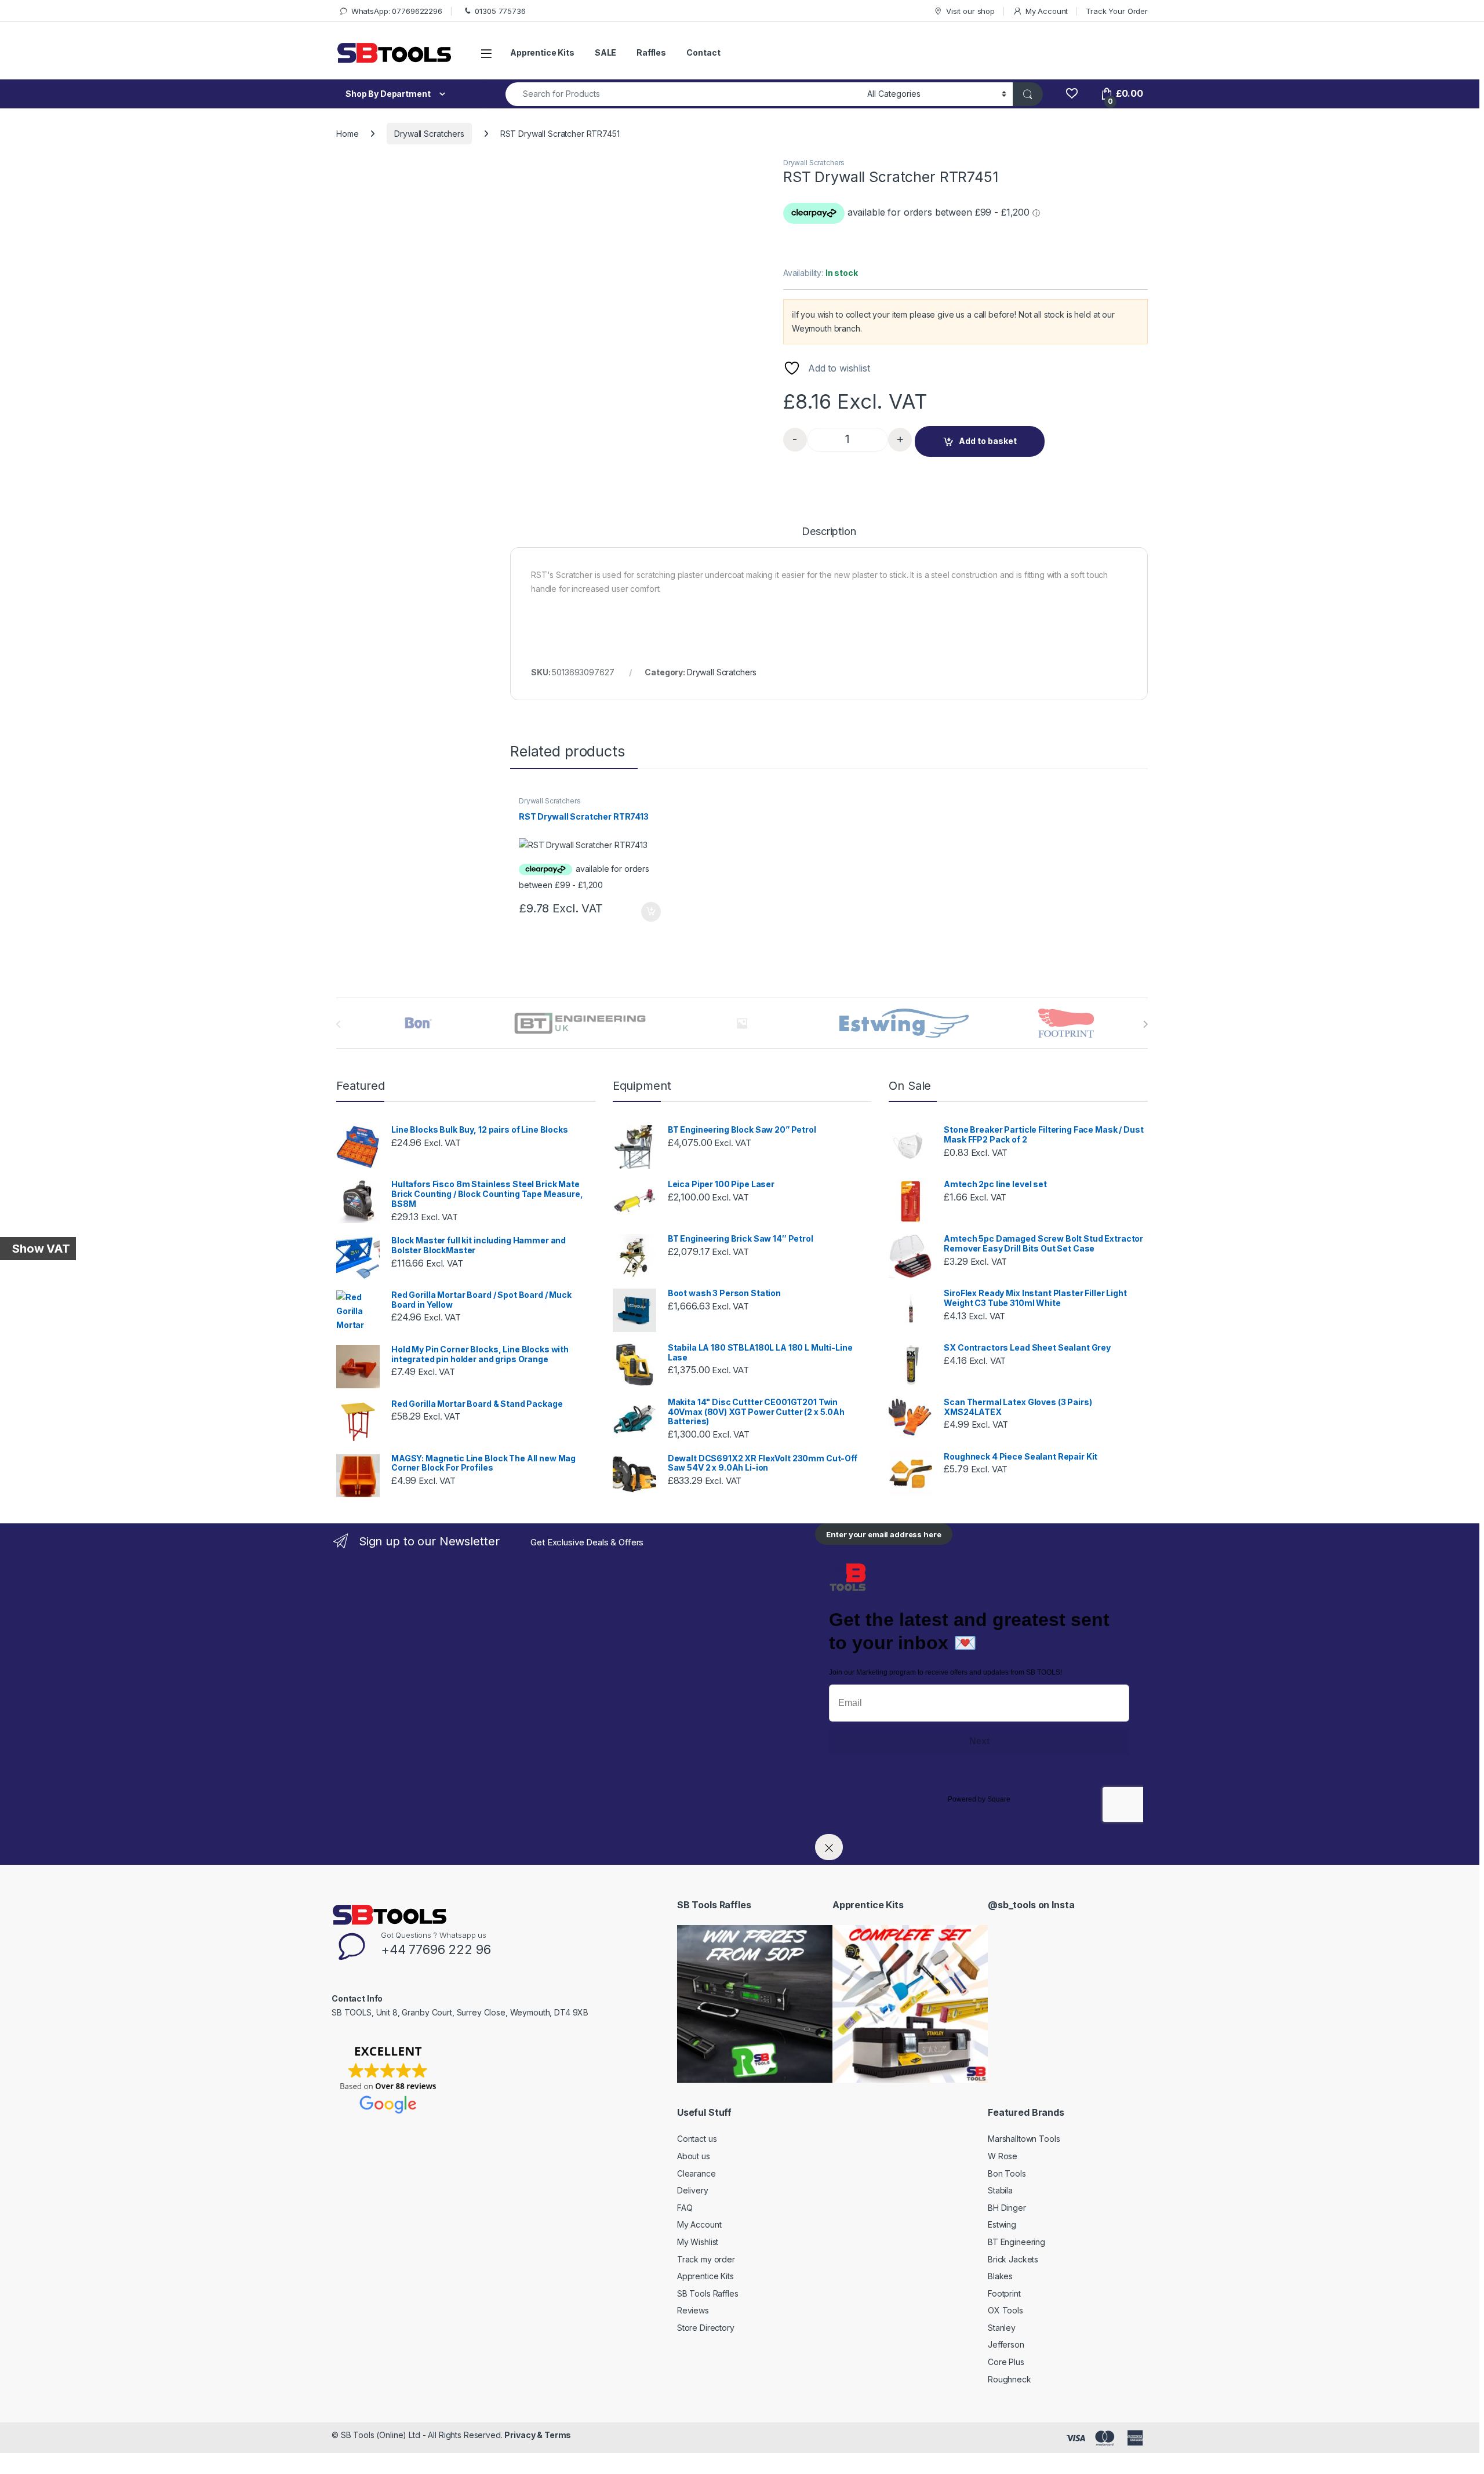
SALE (605, 52)
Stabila (1000, 2190)
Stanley (1002, 2328)
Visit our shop (970, 11)
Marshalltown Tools (1024, 2139)
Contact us (697, 2139)
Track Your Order (1117, 11)
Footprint (1004, 2293)
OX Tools (1005, 2310)
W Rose (1003, 2156)
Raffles (651, 52)
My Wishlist (698, 2242)
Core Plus (1006, 2362)
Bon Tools (1007, 2173)
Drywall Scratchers (429, 134)
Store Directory (706, 2328)
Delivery (693, 2190)
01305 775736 (500, 11)
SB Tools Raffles (708, 2293)
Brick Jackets (1013, 2259)
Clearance (696, 2173)
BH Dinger (1007, 2208)
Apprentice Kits (542, 52)
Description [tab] (829, 532)
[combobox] (683, 94)
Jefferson (1006, 2344)
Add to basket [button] (648, 912)
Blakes (1000, 2276)
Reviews (693, 2310)
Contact (703, 52)
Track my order (706, 2259)
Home (347, 134)
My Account (1047, 11)
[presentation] (1145, 1024)
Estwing (1002, 2224)
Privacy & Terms (538, 2435)
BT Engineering (1016, 2242)
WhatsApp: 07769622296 (397, 11)
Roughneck (1010, 2379)
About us (694, 2156)
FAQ (685, 2208)
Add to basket (988, 441)
